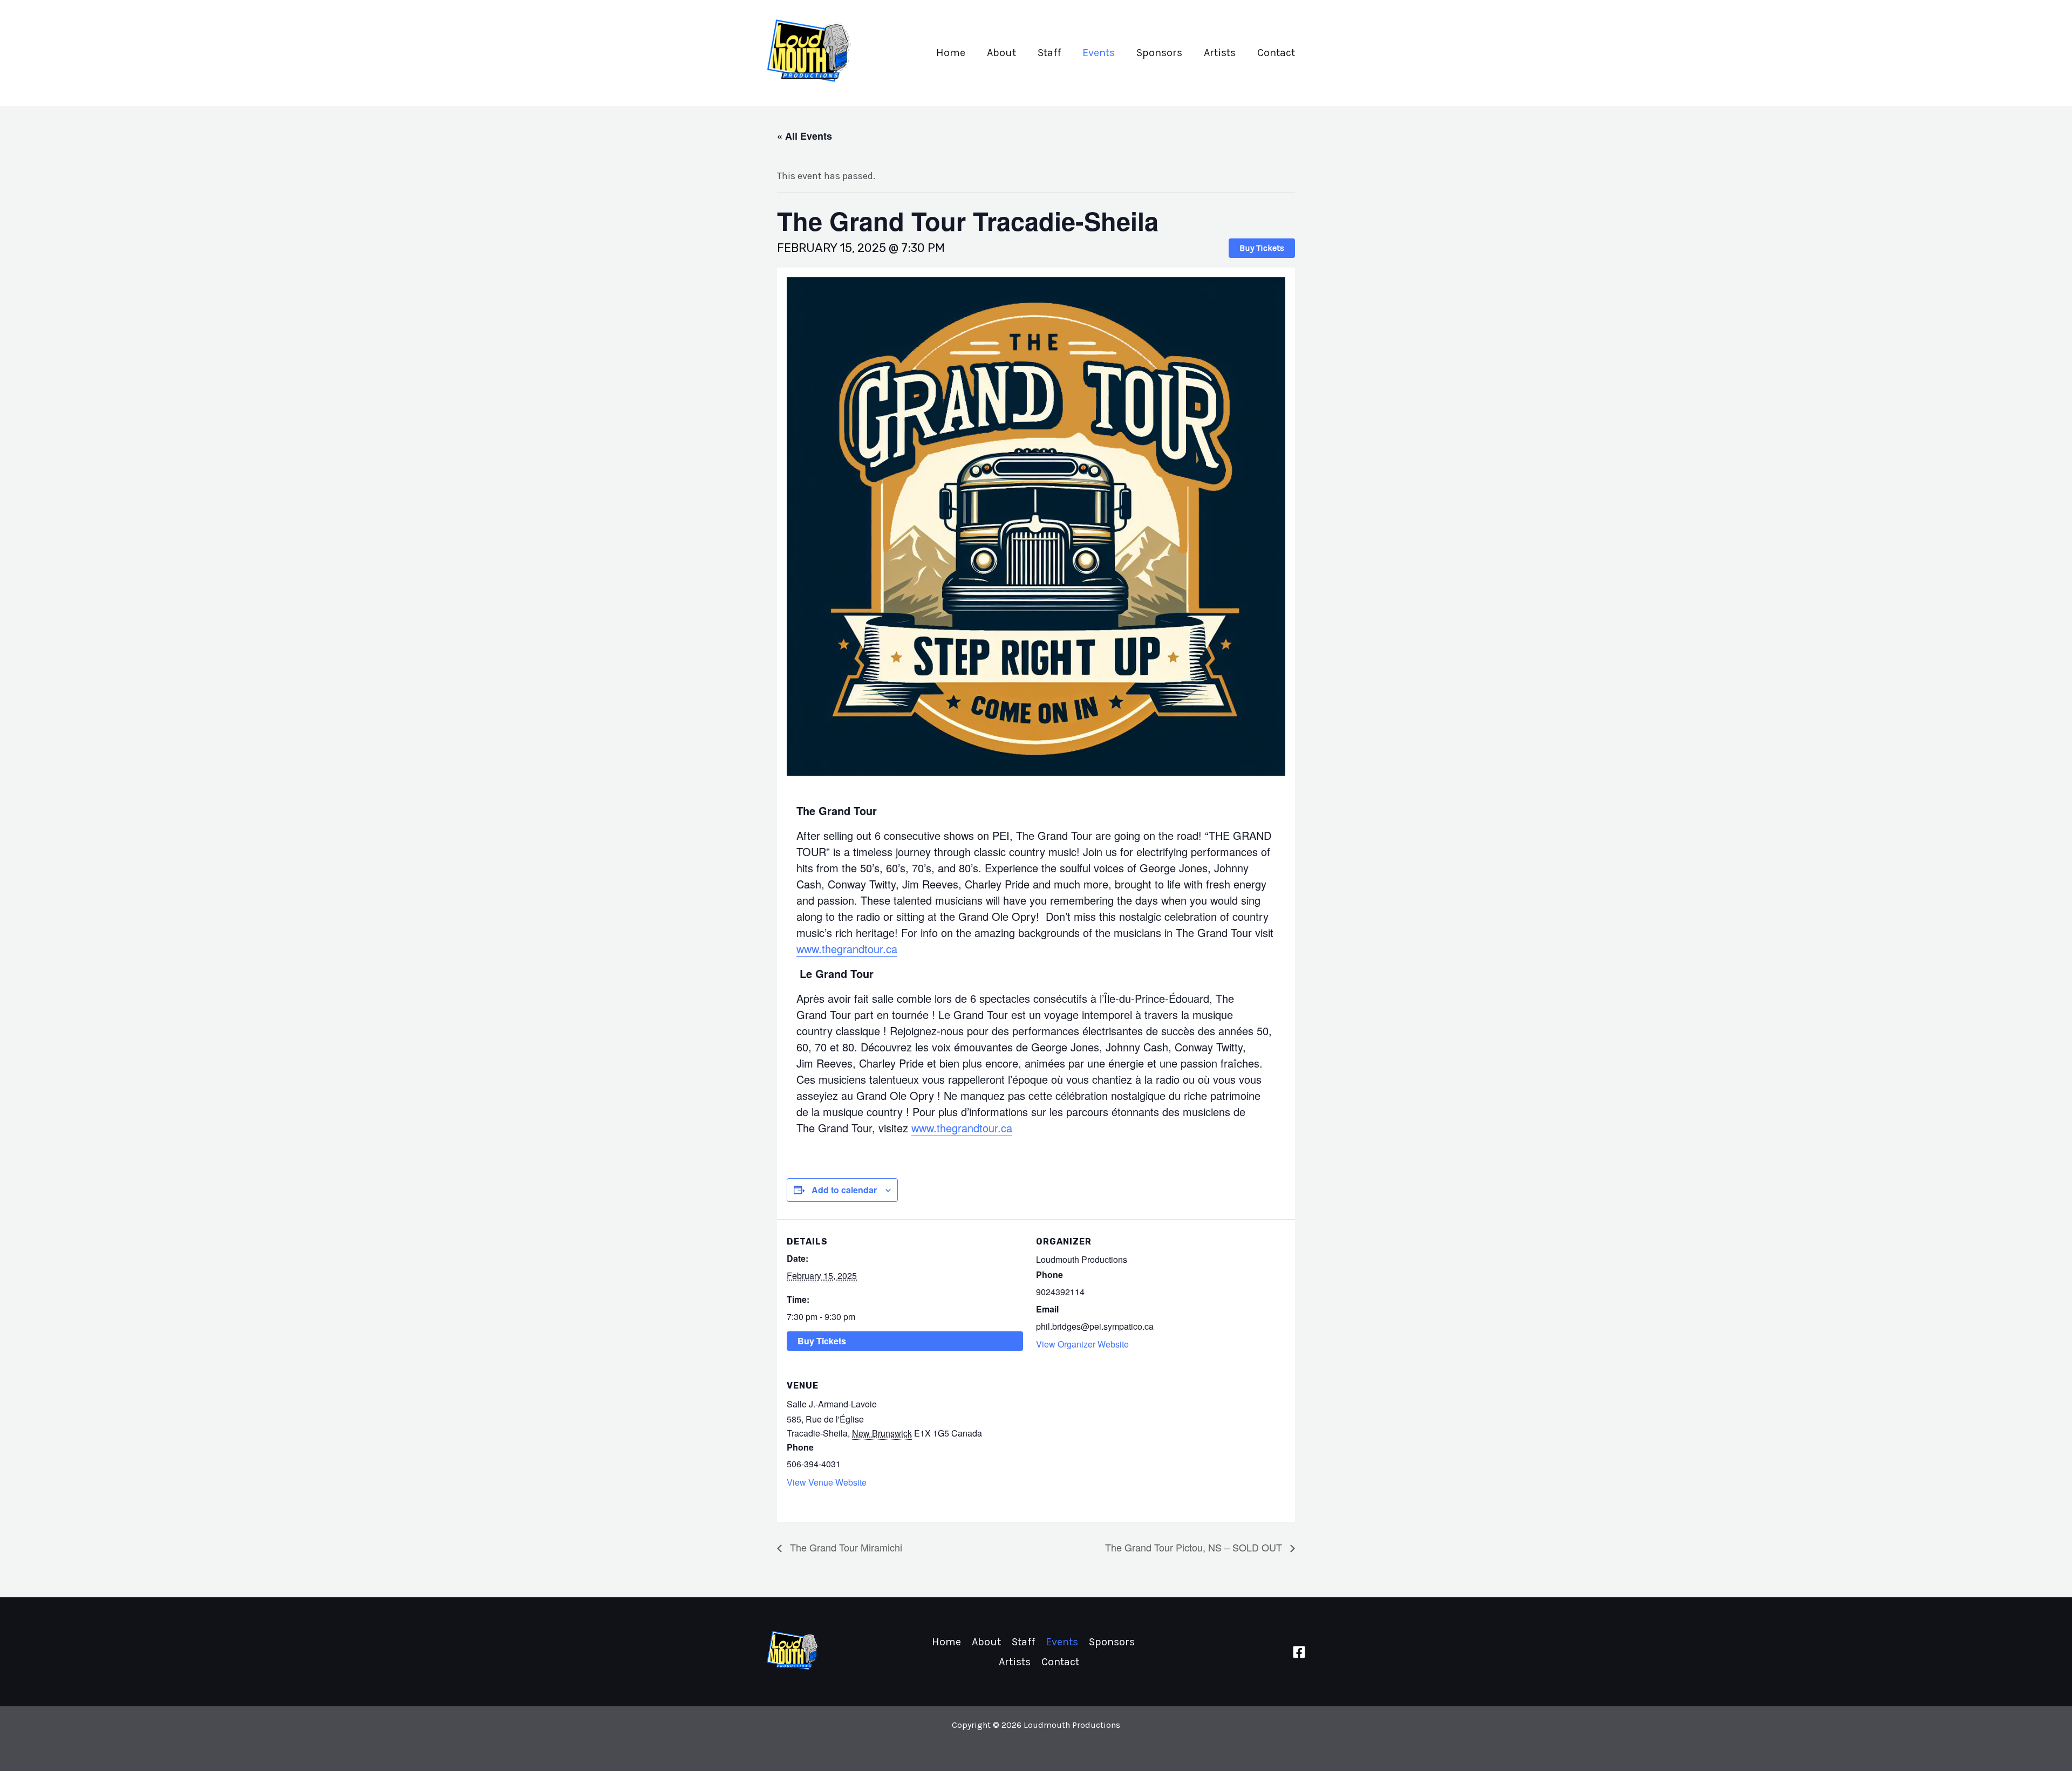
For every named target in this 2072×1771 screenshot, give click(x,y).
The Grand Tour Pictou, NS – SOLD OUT (1195, 1547)
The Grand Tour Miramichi (845, 1547)
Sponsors (1159, 53)
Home (951, 53)
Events (1099, 53)
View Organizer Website (1082, 1344)
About (1001, 53)
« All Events (805, 136)
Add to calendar (844, 1190)
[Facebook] (1299, 1652)
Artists (1220, 53)
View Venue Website (827, 1482)
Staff (1049, 53)
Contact (1276, 53)
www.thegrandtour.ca (847, 949)
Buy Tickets (1262, 248)
